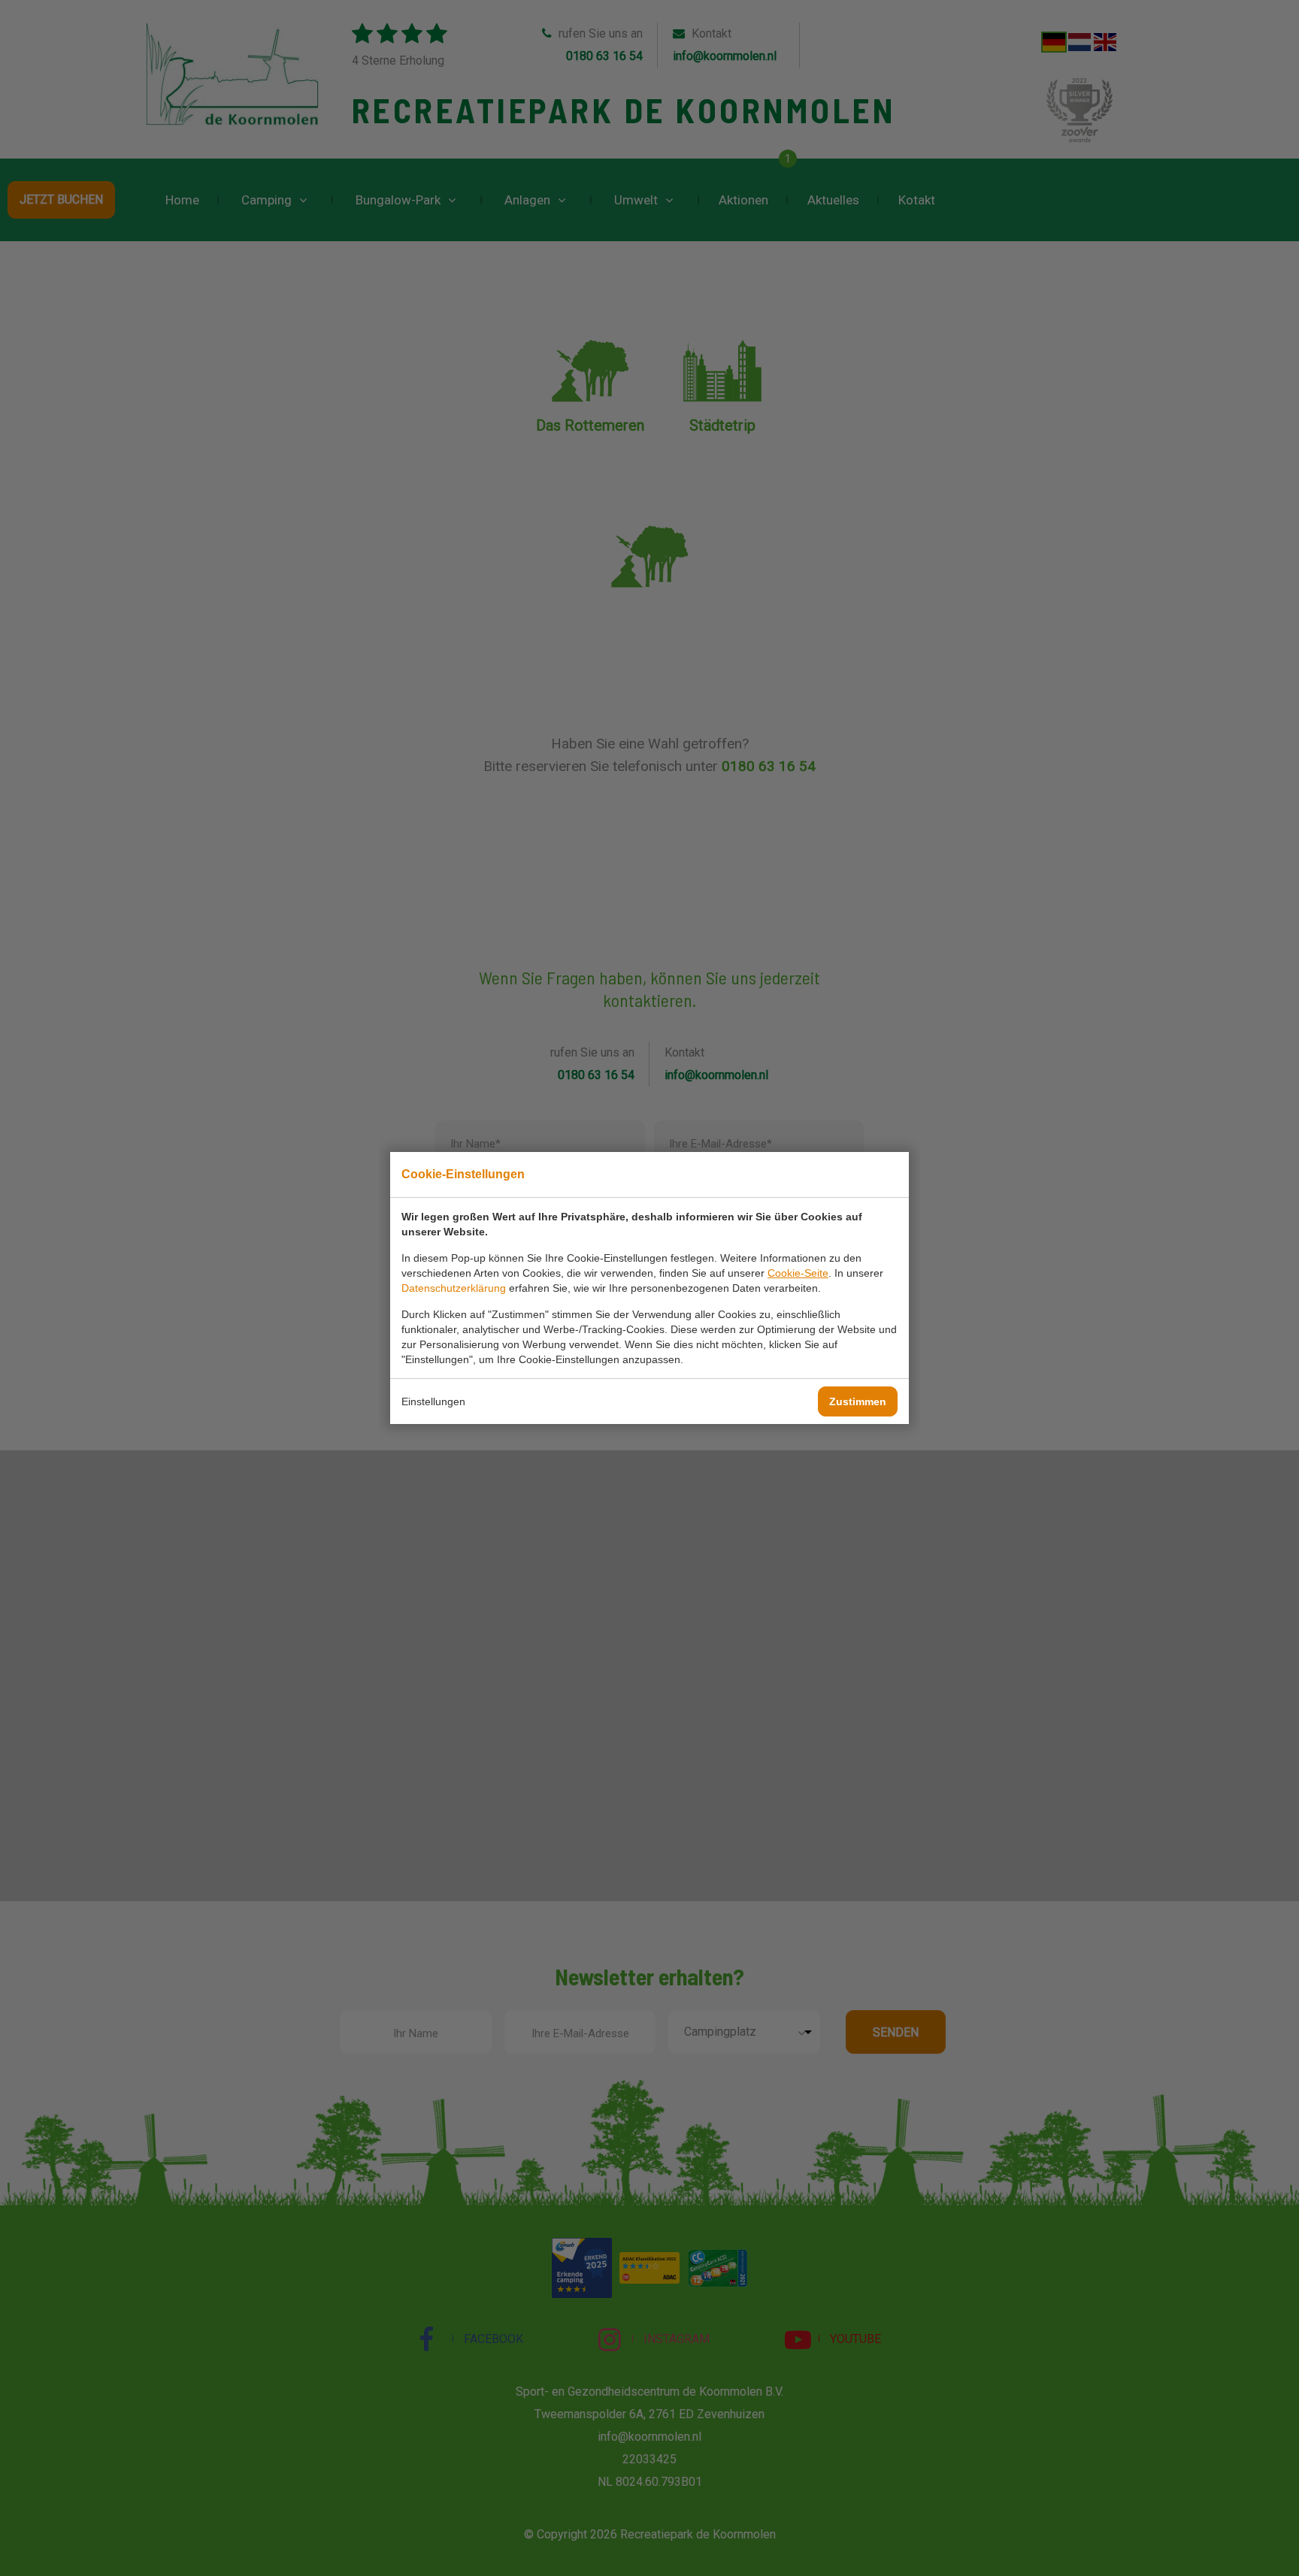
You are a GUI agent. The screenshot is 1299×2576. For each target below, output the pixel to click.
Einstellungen (433, 1401)
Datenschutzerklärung (454, 1288)
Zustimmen (858, 1401)
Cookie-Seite (798, 1273)
